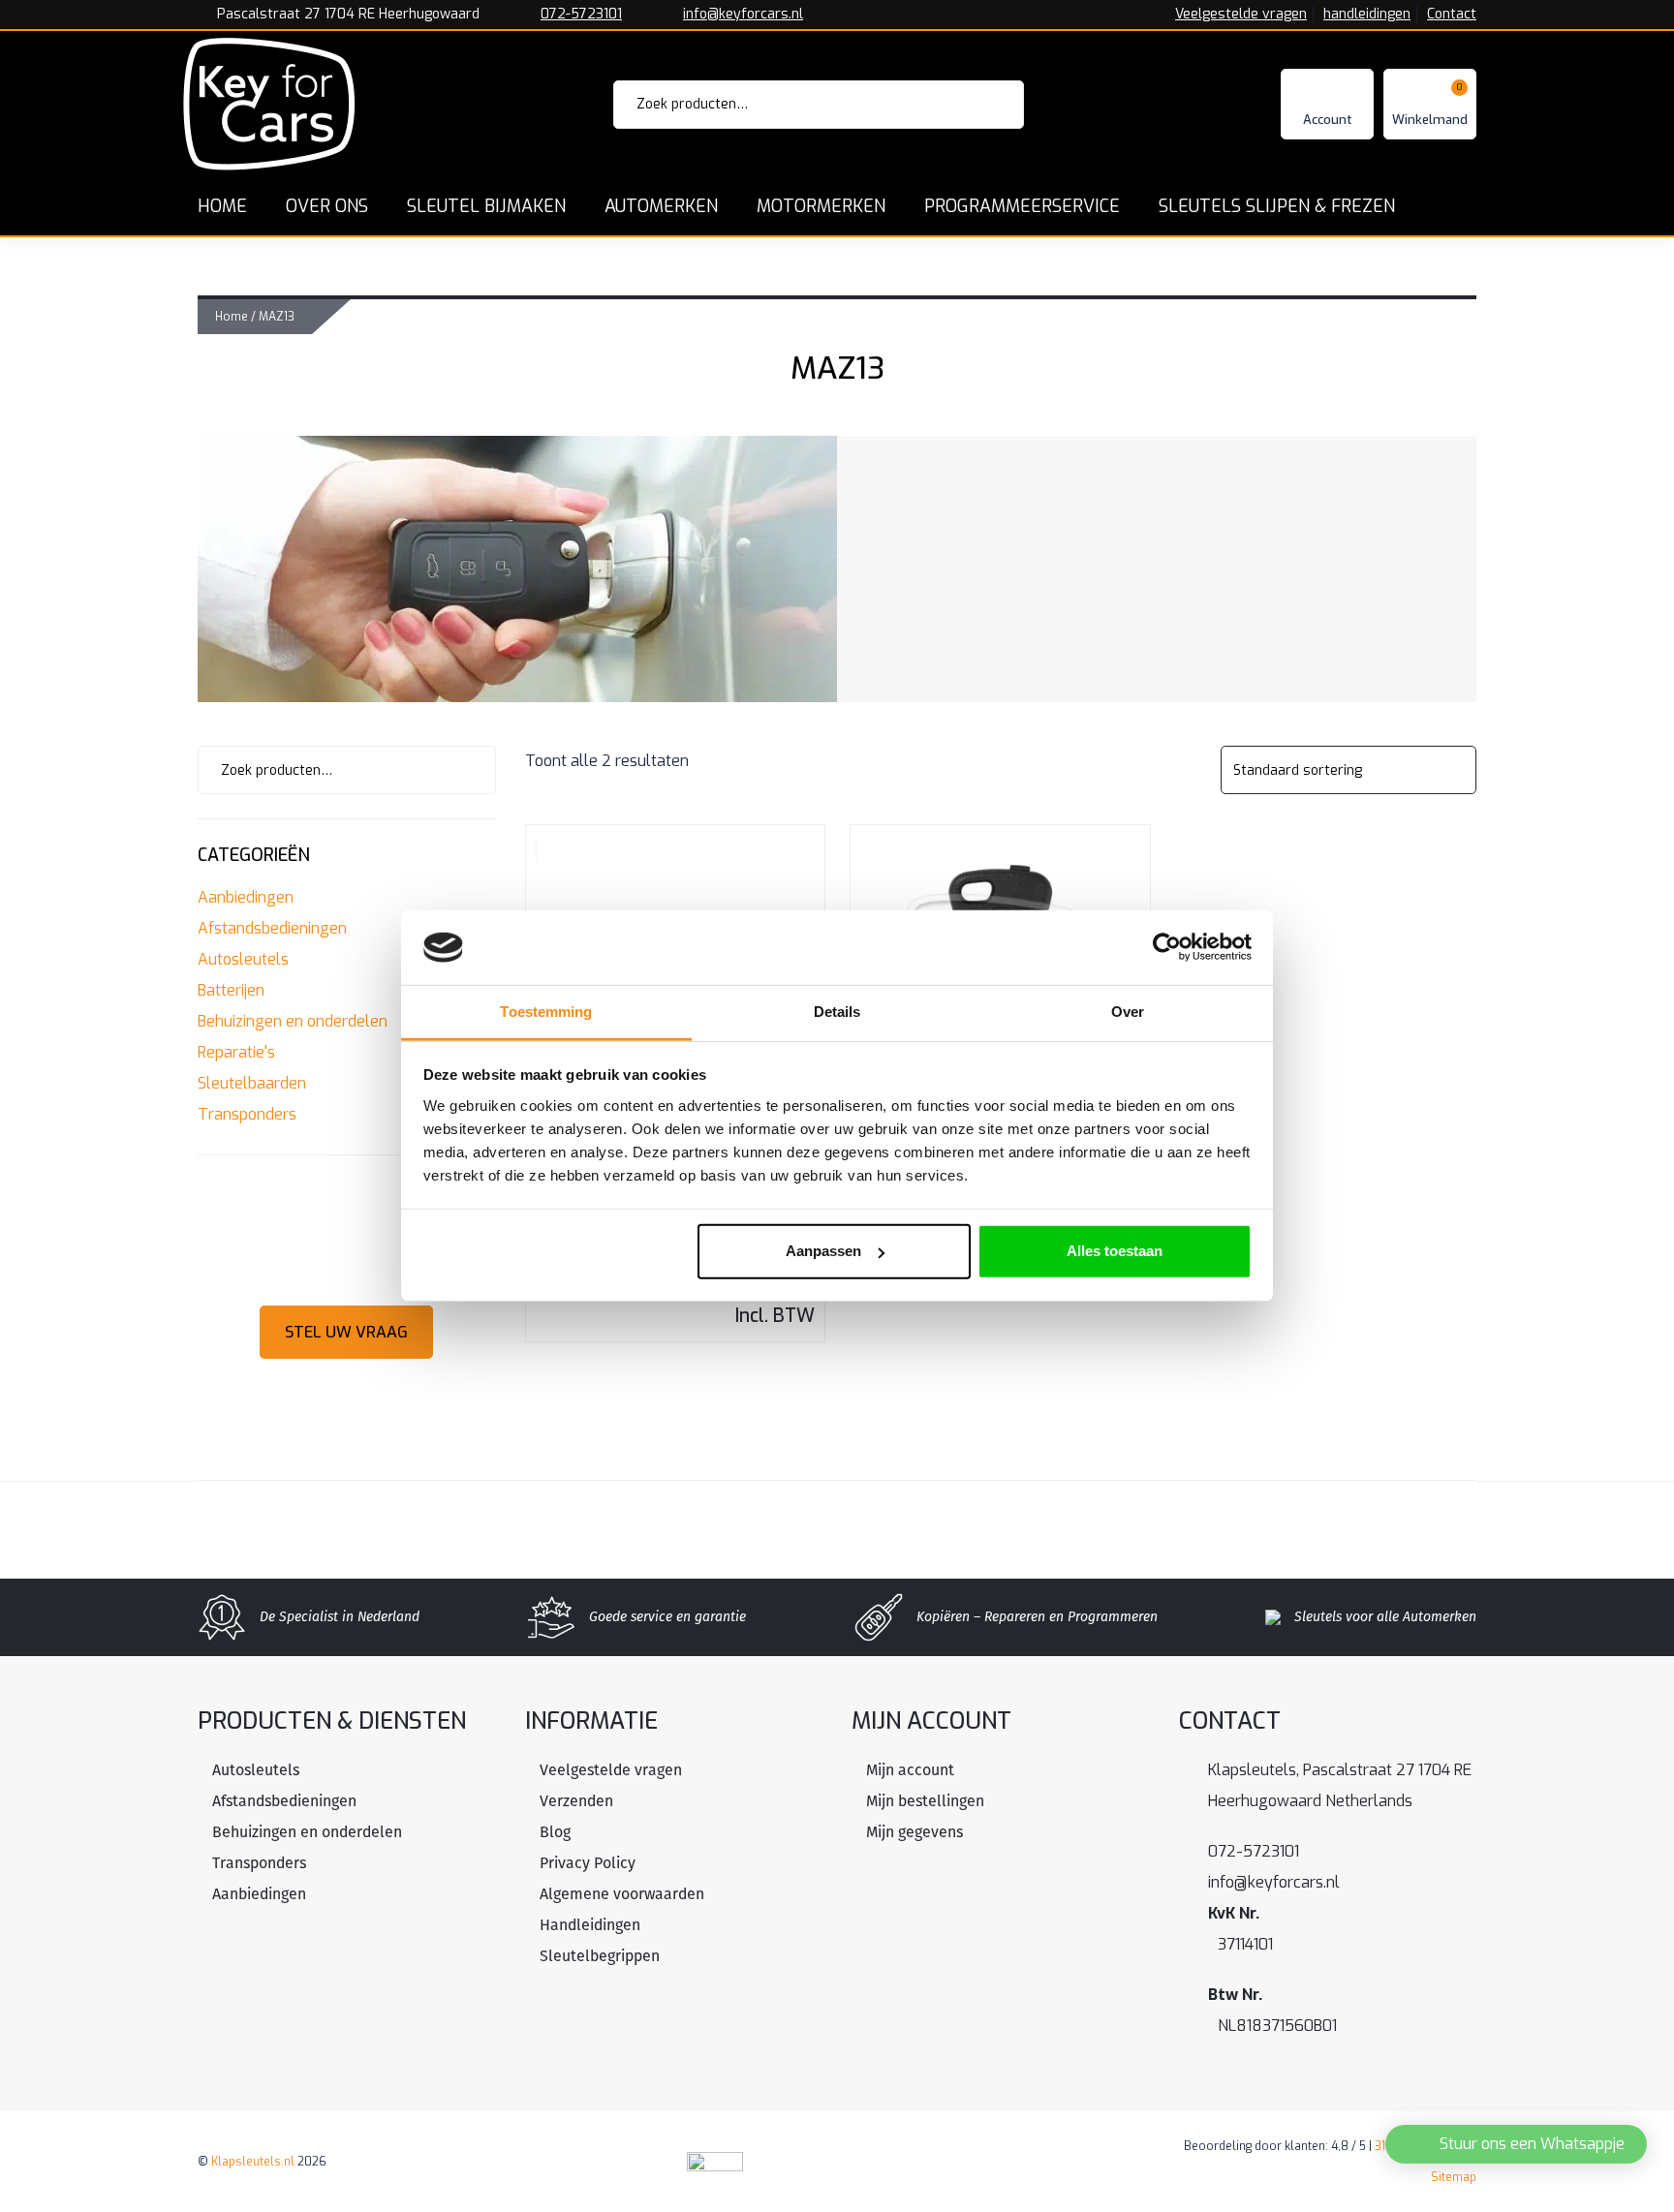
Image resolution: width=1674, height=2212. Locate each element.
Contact (1452, 15)
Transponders (247, 1114)
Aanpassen (823, 1251)
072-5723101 (581, 15)
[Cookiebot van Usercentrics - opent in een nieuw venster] (1167, 947)
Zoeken (982, 105)
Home (232, 317)
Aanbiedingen (246, 897)
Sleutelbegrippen (600, 1956)
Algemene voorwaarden (622, 1894)
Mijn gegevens (914, 1832)
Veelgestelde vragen (1241, 15)
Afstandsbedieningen (272, 928)
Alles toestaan (1115, 1251)
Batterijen (231, 990)
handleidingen (1367, 15)
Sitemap (1454, 2177)
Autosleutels (243, 959)
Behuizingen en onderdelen (293, 1021)
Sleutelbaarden (252, 1083)
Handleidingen (590, 1925)
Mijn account (910, 1770)
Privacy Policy (588, 1863)
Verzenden (576, 1801)
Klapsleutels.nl (253, 2162)
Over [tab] (1128, 1012)
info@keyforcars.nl (743, 15)
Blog (555, 1832)
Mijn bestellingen (925, 1801)
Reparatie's (236, 1052)
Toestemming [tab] (546, 1012)
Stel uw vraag (346, 1332)
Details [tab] (837, 1012)
